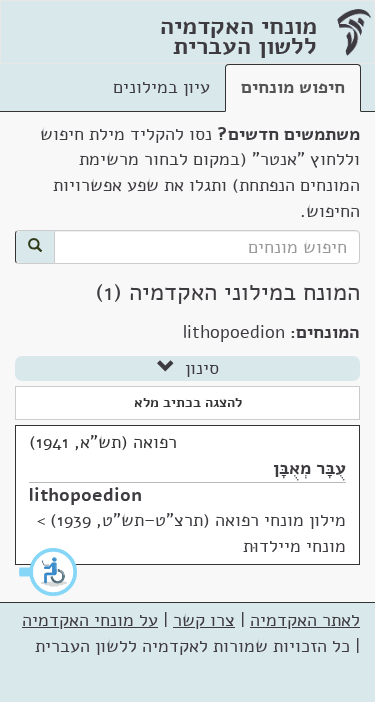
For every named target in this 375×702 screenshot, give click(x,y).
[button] (49, 572)
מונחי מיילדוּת (294, 546)
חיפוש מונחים (293, 87)
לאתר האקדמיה (305, 620)
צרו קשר (204, 620)
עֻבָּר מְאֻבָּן (309, 468)
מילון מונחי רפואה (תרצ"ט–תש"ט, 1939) (198, 520)
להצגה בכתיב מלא (188, 402)
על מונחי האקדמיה (90, 620)
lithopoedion (85, 495)
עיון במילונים (161, 87)
